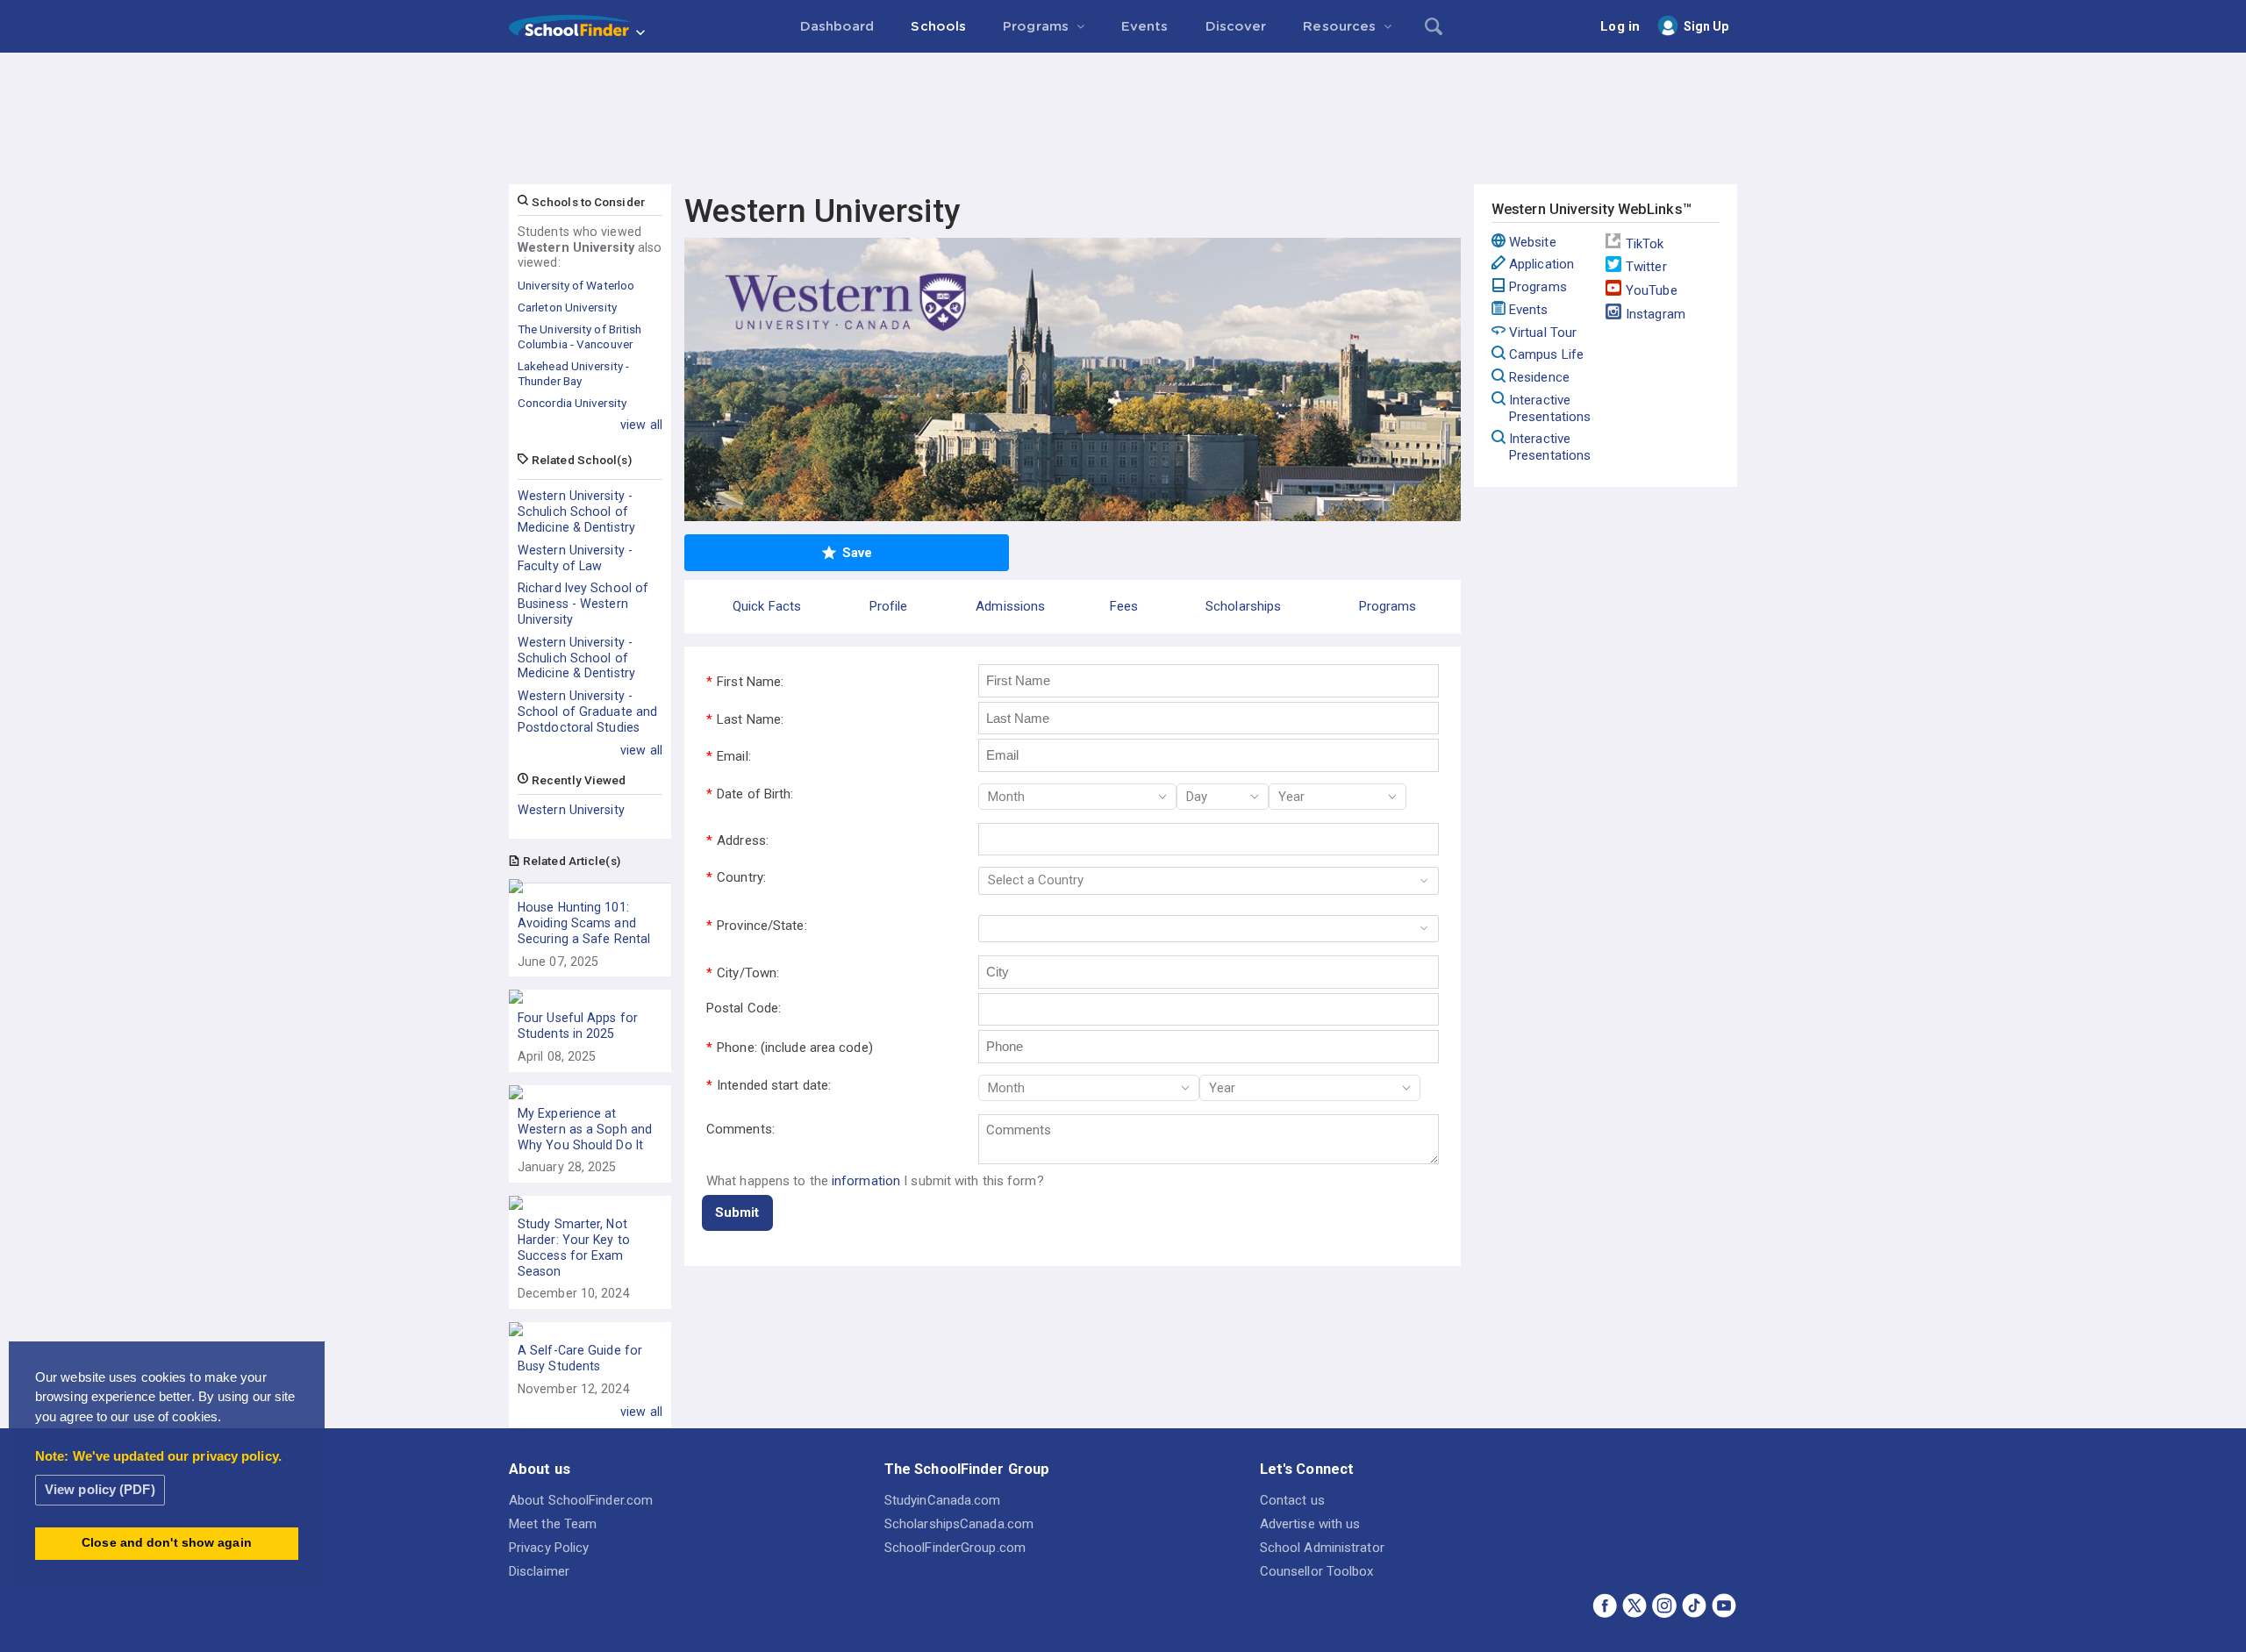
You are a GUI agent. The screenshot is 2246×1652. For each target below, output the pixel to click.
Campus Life (1546, 354)
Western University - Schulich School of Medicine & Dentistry (576, 511)
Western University (571, 810)
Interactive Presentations (1550, 408)
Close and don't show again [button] (167, 1543)
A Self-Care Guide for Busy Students (580, 1358)
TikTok (1645, 244)
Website (1533, 242)
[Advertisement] (1123, 101)
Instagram (1656, 314)
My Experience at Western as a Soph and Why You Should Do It (585, 1129)
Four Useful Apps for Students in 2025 (578, 1026)
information (866, 1181)
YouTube (1652, 290)
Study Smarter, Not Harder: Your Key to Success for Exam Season (574, 1247)
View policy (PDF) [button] (100, 1489)
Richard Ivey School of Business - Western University (583, 604)
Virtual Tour (1543, 333)
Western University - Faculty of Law (575, 558)
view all (641, 425)
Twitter (1646, 267)
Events (1529, 310)
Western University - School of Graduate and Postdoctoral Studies (587, 712)
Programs (1538, 287)
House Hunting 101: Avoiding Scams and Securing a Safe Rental (584, 923)
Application (1541, 264)
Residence (1539, 377)
